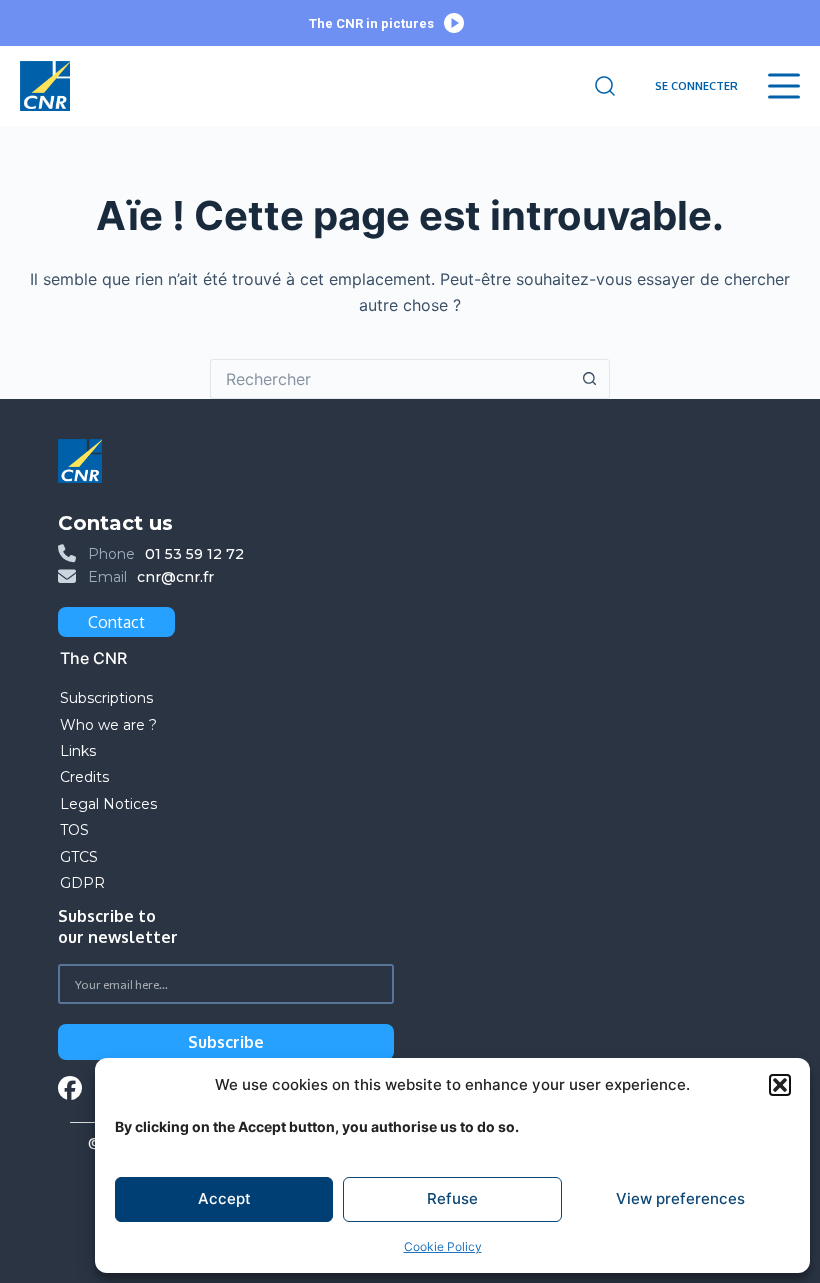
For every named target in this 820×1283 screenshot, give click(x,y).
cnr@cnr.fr (175, 577)
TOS (74, 830)
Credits (84, 777)
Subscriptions (106, 698)
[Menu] (784, 86)
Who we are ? (108, 725)
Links (78, 751)
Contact (116, 622)
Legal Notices (110, 804)
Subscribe (226, 1042)
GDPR (82, 883)
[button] (780, 1085)
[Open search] (605, 86)
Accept (224, 1198)
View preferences (680, 1198)
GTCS (79, 857)
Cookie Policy (443, 1246)
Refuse (452, 1198)
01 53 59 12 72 (194, 554)
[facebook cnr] (70, 1090)
